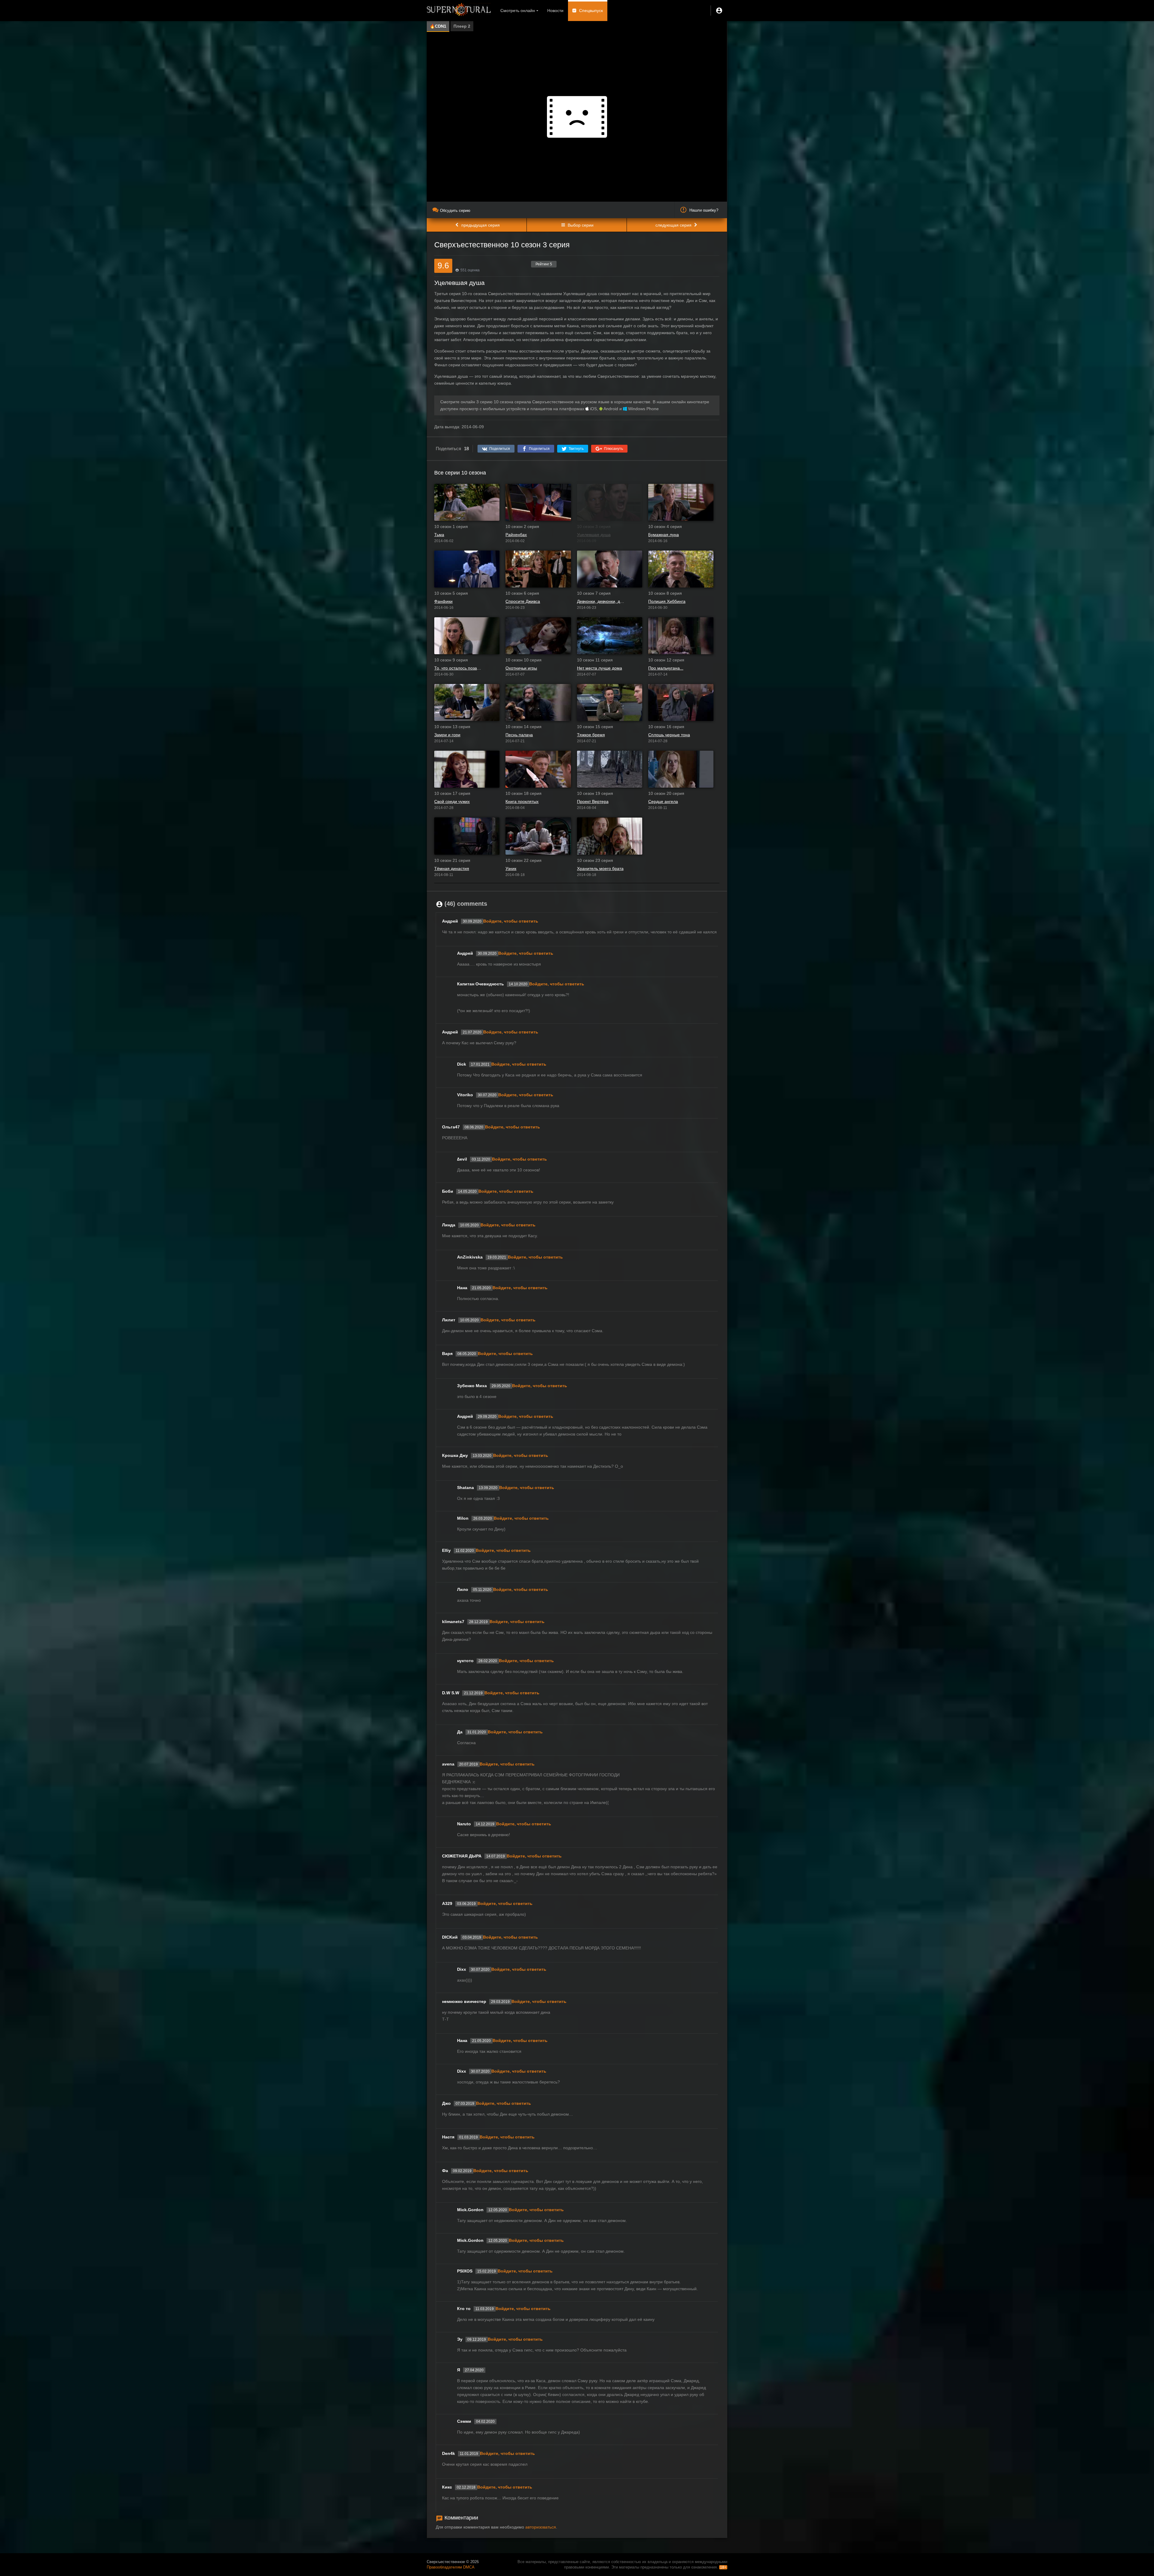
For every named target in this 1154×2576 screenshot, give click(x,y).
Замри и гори (447, 735)
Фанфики (443, 601)
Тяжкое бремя (591, 735)
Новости (555, 11)
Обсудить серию (455, 211)
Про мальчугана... (666, 668)
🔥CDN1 (438, 26)
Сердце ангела (663, 801)
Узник (511, 868)
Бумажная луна (664, 535)
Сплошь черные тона (669, 735)
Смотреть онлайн (518, 11)
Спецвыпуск (591, 11)
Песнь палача (519, 735)
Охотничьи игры (521, 668)
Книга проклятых (522, 801)
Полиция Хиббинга (667, 601)
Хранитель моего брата (600, 868)
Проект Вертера (593, 801)
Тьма (439, 535)
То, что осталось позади (458, 668)
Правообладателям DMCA (451, 2567)
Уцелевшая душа (594, 535)
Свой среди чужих (452, 801)
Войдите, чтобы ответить (511, 921)
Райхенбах (516, 535)
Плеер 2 (462, 26)
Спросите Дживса (523, 601)
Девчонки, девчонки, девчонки (601, 601)
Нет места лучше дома (600, 668)
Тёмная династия (452, 868)
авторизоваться (541, 2527)
